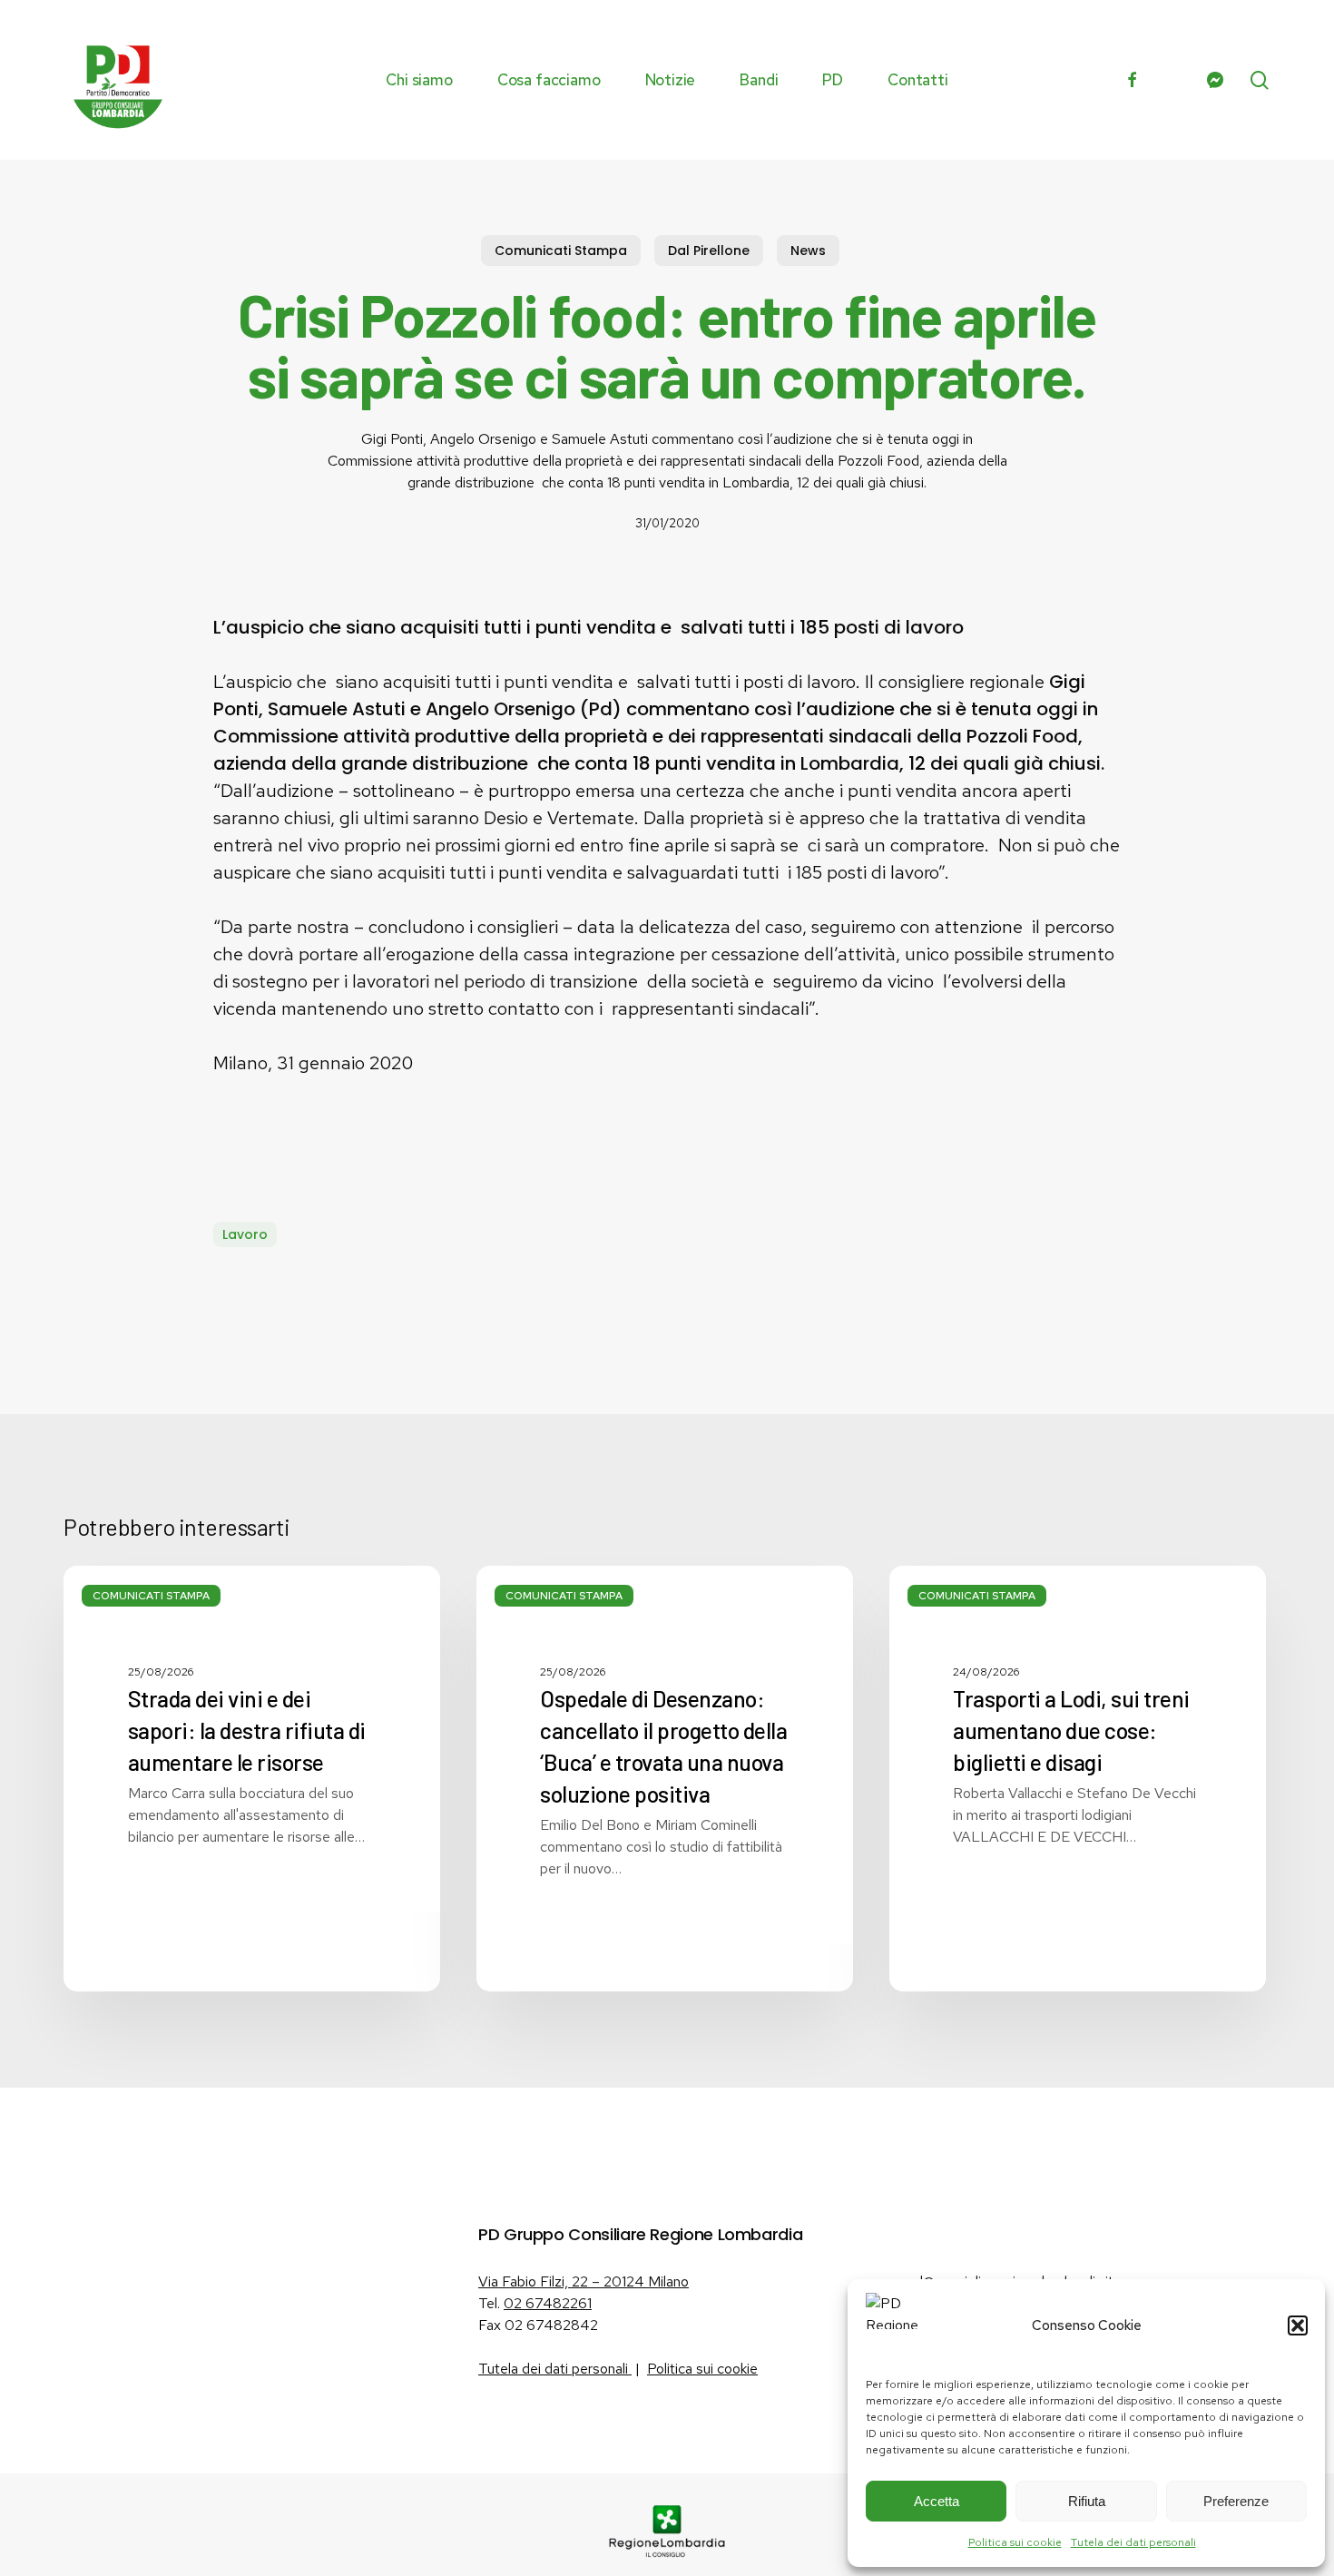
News (808, 251)
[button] (1298, 2325)
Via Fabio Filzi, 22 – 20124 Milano (584, 2281)
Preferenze (1236, 2501)
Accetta (937, 2501)
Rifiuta (1087, 2501)
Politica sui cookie (1015, 2542)
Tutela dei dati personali (1133, 2542)
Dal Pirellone (709, 251)
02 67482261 (548, 2303)
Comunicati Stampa (561, 251)
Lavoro (245, 1234)
